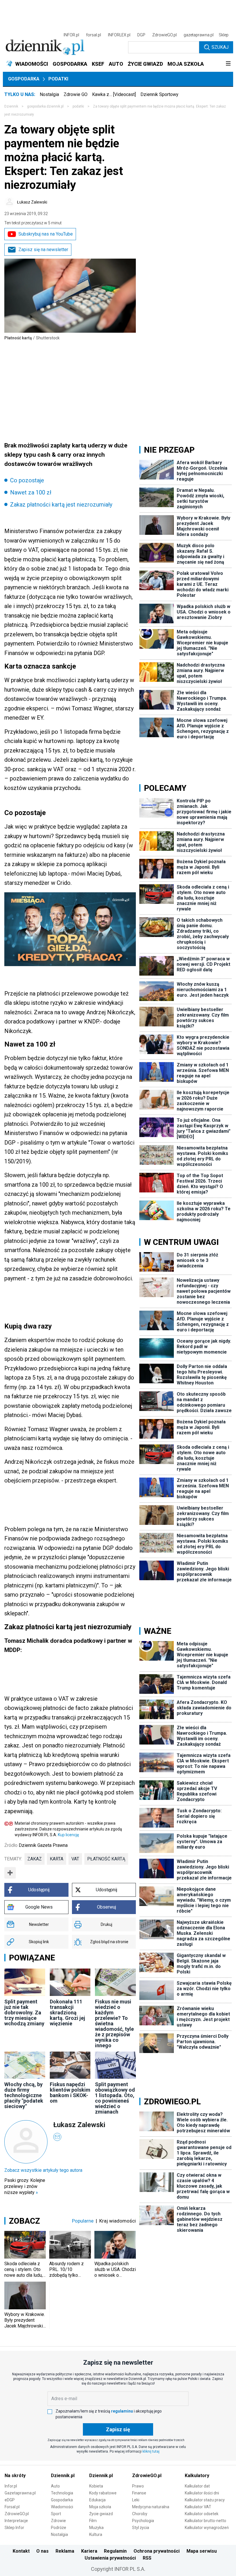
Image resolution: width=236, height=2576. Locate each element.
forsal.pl (94, 35)
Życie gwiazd (101, 2514)
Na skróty (15, 2476)
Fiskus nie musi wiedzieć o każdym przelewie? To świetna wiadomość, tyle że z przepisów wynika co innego (114, 2023)
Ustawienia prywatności (110, 2558)
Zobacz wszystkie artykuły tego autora (43, 2170)
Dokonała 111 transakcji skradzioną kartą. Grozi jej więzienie (67, 2013)
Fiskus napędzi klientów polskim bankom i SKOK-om (70, 2093)
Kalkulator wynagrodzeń (207, 2528)
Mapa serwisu (202, 2551)
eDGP (10, 2500)
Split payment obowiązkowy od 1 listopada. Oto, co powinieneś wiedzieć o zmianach (115, 2098)
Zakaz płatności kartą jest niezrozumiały (61, 505)
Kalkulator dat (197, 2486)
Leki (136, 2500)
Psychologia (143, 2521)
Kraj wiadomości (118, 2221)
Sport (56, 2514)
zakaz (35, 1859)
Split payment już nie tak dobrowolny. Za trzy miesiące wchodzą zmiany (24, 2013)
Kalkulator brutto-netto (205, 2521)
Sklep (224, 35)
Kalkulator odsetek (202, 2514)
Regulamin (115, 2551)
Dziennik (11, 106)
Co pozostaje (27, 480)
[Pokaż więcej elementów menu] (228, 64)
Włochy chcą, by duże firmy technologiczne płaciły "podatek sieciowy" (24, 2095)
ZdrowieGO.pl (164, 35)
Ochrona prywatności (157, 2551)
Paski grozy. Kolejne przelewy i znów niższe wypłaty (25, 2186)
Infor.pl (11, 2486)
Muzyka (96, 2528)
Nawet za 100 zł (31, 492)
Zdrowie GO (76, 94)
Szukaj (220, 47)
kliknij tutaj (151, 2451)
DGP (141, 35)
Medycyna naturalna (151, 2507)
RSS (147, 2558)
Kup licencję (68, 1835)
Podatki (58, 79)
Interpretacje (16, 2521)
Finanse (139, 2493)
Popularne (83, 2221)
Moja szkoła (100, 2507)
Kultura (96, 2534)
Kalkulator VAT (198, 2507)
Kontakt (21, 2551)
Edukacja (97, 2500)
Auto (55, 2486)
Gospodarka (24, 79)
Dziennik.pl (63, 2476)
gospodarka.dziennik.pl (45, 106)
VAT (75, 1859)
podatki (78, 106)
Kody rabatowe (103, 2493)
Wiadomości (62, 2507)
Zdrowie (58, 2521)
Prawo (138, 2486)
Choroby (140, 2514)
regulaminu (122, 2411)
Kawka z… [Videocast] (114, 94)
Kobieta (96, 2486)
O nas (42, 2551)
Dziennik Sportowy (159, 94)
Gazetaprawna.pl (20, 2493)
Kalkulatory (197, 2476)
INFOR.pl (71, 35)
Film (93, 2521)
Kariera (89, 2551)
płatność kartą (106, 1859)
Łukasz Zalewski (32, 202)
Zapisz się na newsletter (43, 250)
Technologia (62, 2493)
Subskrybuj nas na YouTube (46, 234)
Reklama (65, 2551)
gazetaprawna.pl (199, 35)
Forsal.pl (12, 2507)
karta (57, 1859)
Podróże (59, 2528)
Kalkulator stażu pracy (205, 2500)
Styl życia (141, 2528)
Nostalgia (49, 94)
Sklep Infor (14, 2528)
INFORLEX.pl (119, 35)
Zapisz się (118, 2429)
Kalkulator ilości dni (202, 2493)
